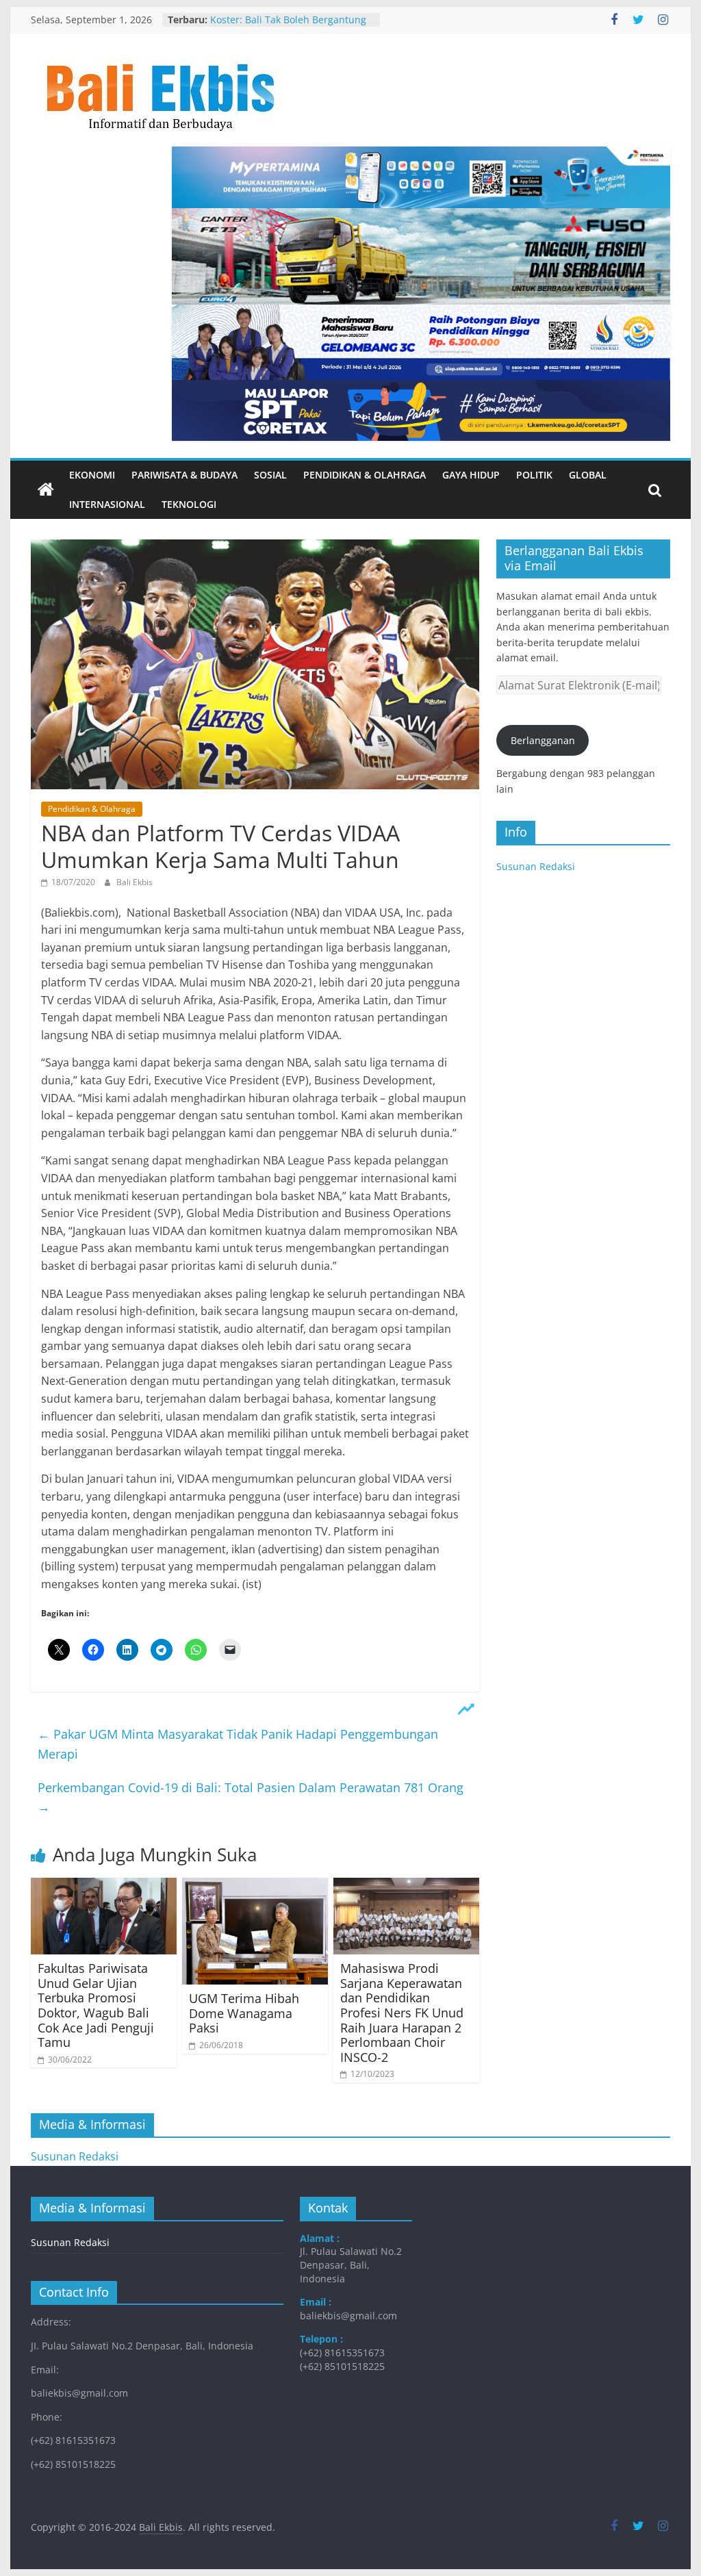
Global (588, 475)
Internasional (107, 504)
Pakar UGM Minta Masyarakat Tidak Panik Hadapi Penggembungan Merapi (238, 1744)
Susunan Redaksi (536, 866)
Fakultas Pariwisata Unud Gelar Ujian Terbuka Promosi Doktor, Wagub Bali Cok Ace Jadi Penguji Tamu (96, 2005)
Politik (534, 475)
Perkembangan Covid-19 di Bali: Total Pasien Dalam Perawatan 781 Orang (251, 1797)
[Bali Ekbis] (46, 490)
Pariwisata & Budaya (184, 475)
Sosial (270, 475)
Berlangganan (543, 740)
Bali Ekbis (135, 882)
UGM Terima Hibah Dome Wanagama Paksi (244, 2013)
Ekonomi (92, 475)
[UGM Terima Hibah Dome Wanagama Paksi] (255, 1886)
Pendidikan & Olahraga (365, 475)
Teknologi (189, 504)
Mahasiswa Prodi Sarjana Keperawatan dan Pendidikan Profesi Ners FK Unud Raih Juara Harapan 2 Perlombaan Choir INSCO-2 (402, 2013)
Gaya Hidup (471, 475)
